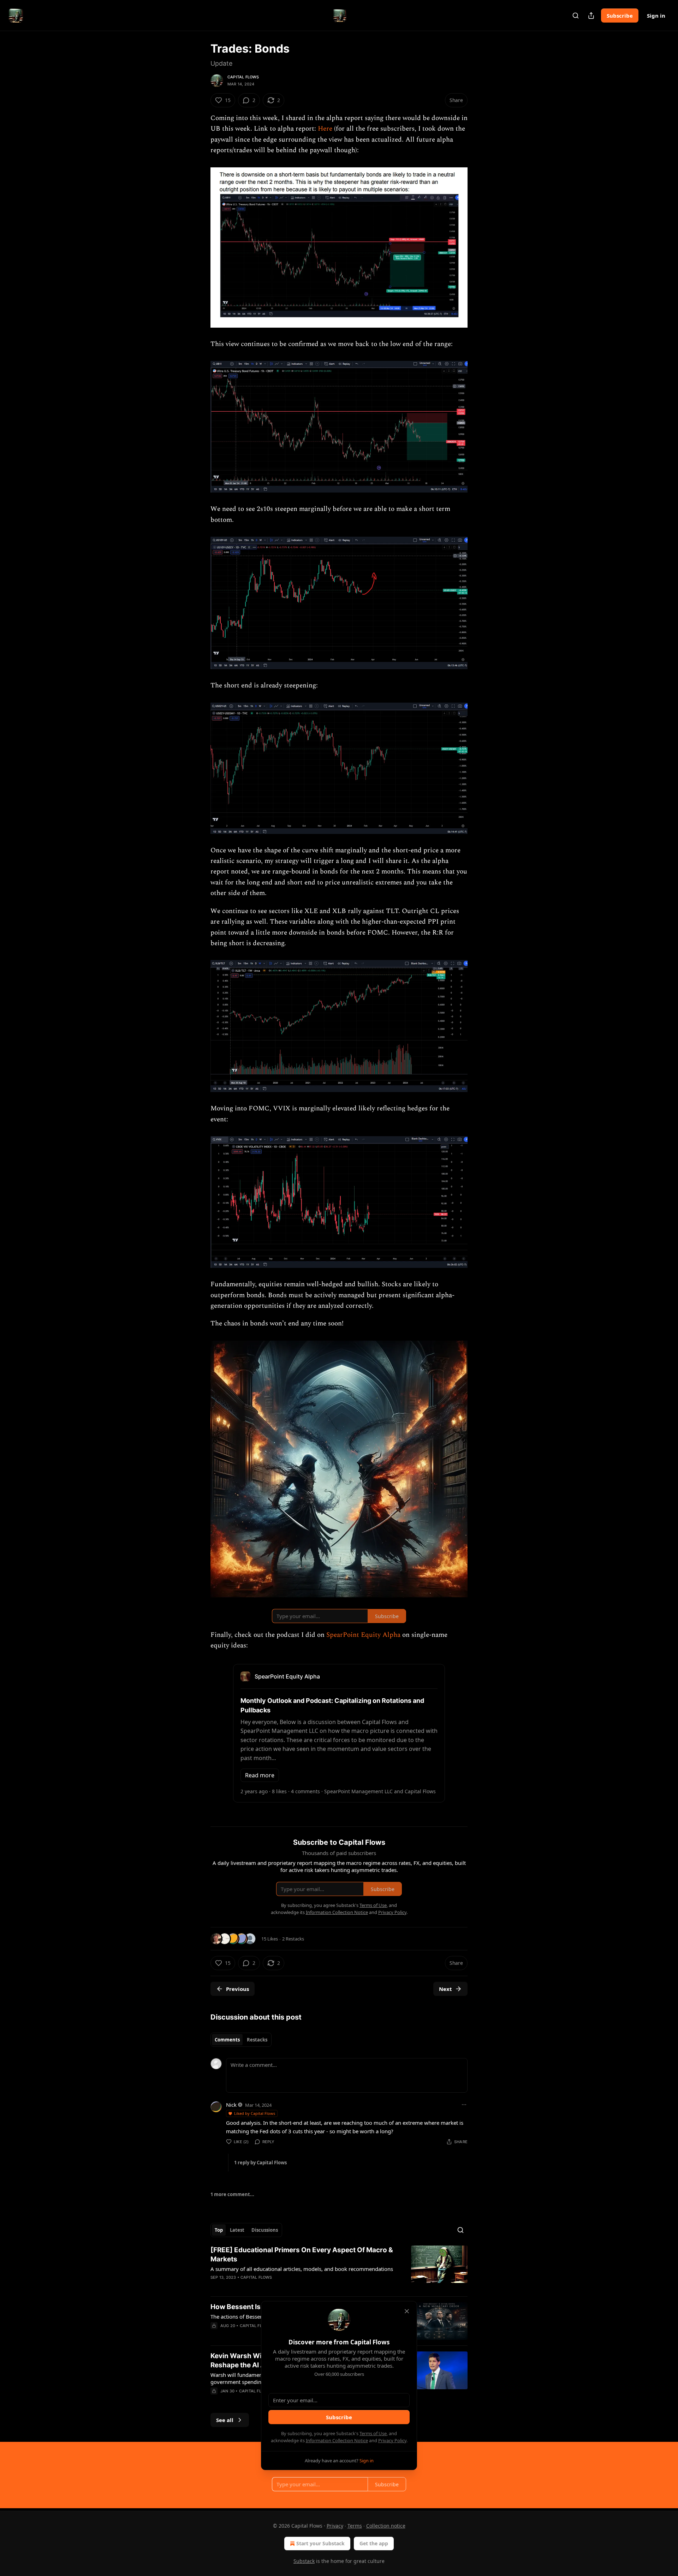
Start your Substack (320, 2543)
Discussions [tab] (265, 2230)
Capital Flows (243, 77)
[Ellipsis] (464, 2105)
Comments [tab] (227, 2040)
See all (225, 2420)
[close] (407, 2311)
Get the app (374, 2543)
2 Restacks (293, 1939)
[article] (339, 2268)
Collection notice (386, 2526)
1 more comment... (232, 2194)
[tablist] (241, 2040)
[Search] (576, 16)
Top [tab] (219, 2230)
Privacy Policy (392, 2440)
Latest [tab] (237, 2230)
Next (445, 1989)
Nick (231, 2105)
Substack (304, 2561)
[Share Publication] (591, 16)
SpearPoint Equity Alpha (363, 1635)
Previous (237, 1989)
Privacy (335, 2526)
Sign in (656, 16)
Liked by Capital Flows (255, 2113)
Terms (355, 2526)
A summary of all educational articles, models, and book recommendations (302, 2269)
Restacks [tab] (257, 2040)
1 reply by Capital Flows (260, 2163)
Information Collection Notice (337, 2440)
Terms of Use (373, 2433)
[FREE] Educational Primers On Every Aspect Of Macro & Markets (302, 2255)
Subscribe (620, 16)
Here (325, 129)
